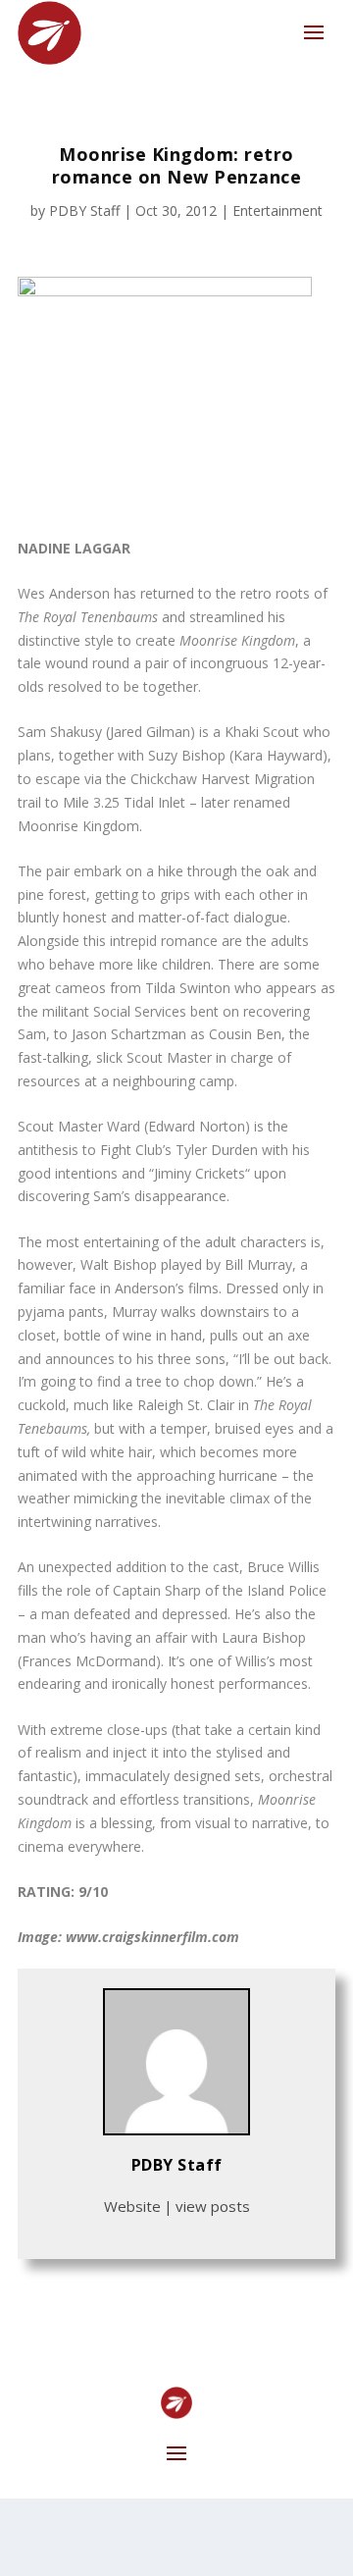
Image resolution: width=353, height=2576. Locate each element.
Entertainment (277, 210)
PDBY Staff (84, 210)
